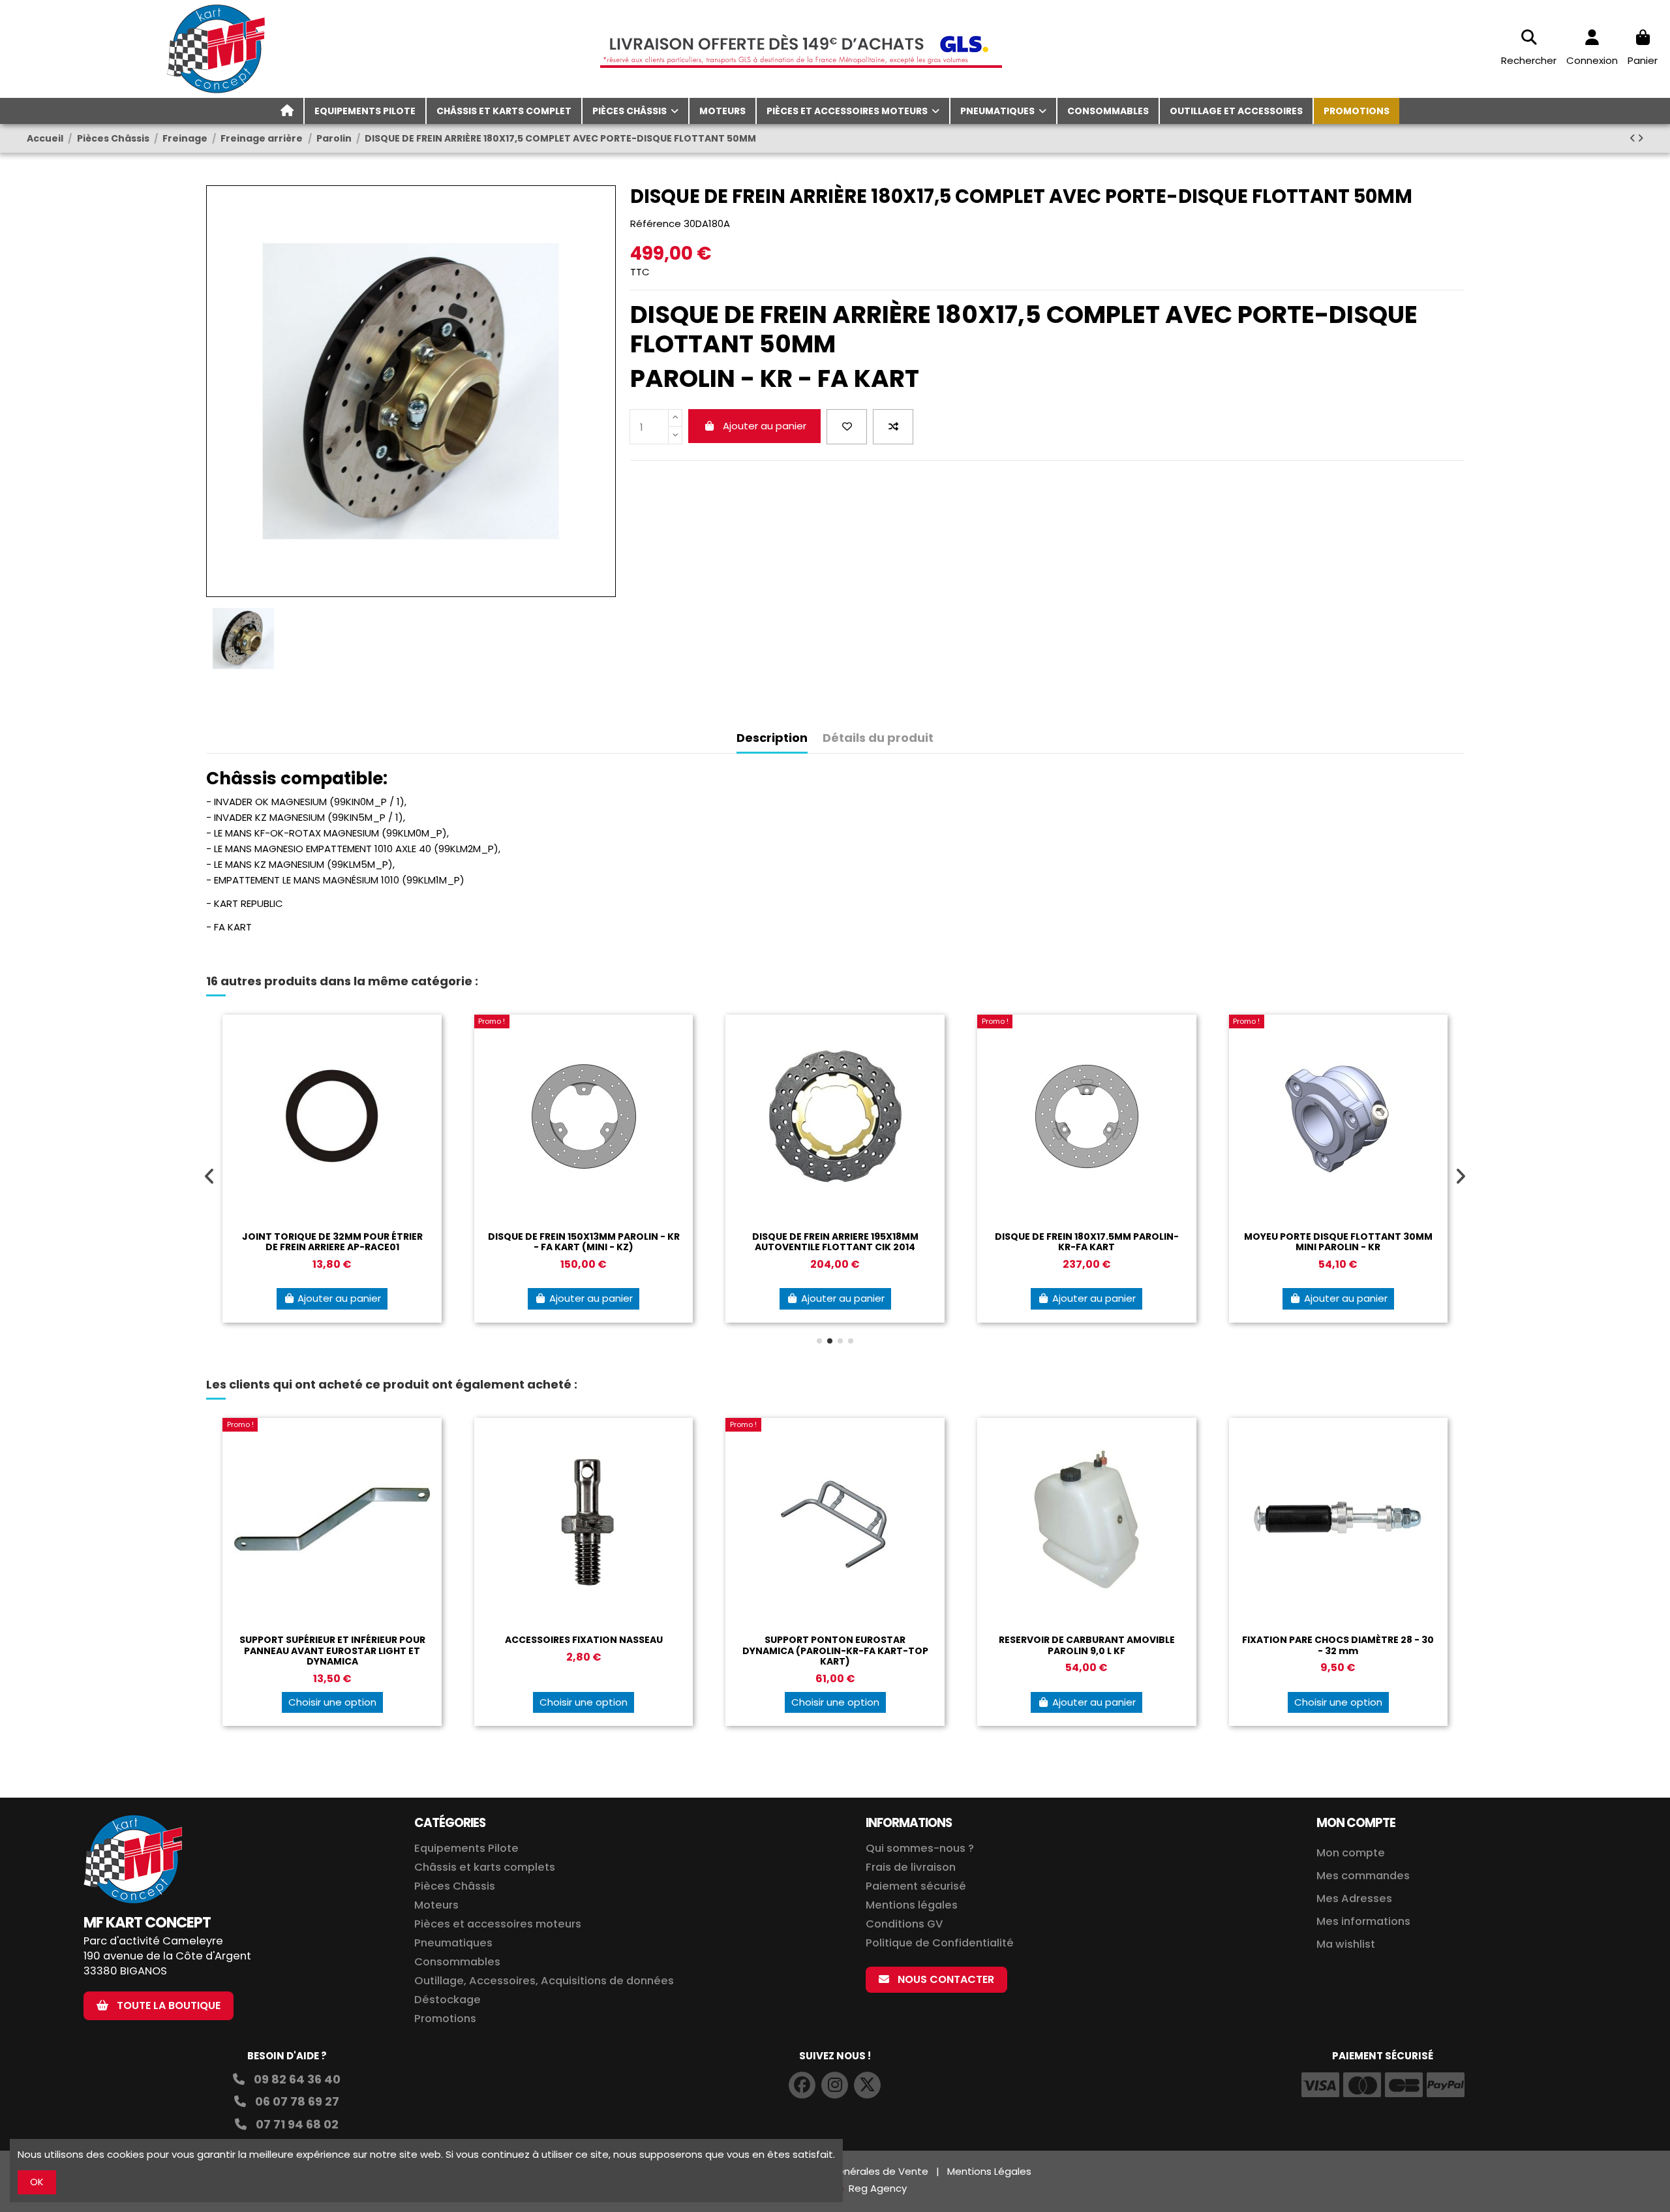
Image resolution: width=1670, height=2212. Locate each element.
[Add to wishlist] (847, 427)
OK (37, 2182)
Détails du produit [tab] (878, 738)
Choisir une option (332, 1702)
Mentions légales (912, 1905)
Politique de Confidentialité (940, 1943)
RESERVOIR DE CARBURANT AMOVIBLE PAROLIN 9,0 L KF (1087, 1645)
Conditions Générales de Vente (851, 2171)
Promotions (445, 2019)
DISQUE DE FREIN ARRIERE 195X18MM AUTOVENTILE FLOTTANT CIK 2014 (835, 1242)
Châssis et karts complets (485, 1867)
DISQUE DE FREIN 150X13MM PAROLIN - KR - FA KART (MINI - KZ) (584, 1242)
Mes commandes (1363, 1876)
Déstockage (448, 2000)
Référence (656, 223)
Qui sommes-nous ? (920, 1848)
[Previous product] (1633, 138)
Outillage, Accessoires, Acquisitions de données (544, 1981)
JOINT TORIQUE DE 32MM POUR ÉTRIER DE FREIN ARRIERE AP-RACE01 (332, 1242)
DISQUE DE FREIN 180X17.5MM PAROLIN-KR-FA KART (1087, 1242)
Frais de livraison (911, 1867)
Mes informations (1365, 1921)
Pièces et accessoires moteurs (498, 1924)
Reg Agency (878, 2188)
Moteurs (436, 1905)
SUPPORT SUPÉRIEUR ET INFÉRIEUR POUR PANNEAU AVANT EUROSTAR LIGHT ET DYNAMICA (332, 1651)
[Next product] (1640, 138)
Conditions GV (904, 1924)
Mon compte (1351, 1853)
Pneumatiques (453, 1943)
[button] (819, 1341)
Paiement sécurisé (916, 1886)
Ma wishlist (1346, 1944)
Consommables (457, 1962)
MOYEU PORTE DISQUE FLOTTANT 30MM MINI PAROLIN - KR (1338, 1242)
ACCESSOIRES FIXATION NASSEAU (584, 1640)
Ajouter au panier (765, 426)
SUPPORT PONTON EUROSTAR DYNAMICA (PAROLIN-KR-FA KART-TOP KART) (835, 1651)
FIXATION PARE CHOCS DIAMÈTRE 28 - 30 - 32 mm (1338, 1645)
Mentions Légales (989, 2171)
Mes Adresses (1354, 1898)
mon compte (1356, 1823)
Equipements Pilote (466, 1848)
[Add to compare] (893, 427)
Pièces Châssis (455, 1886)
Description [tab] (772, 738)
